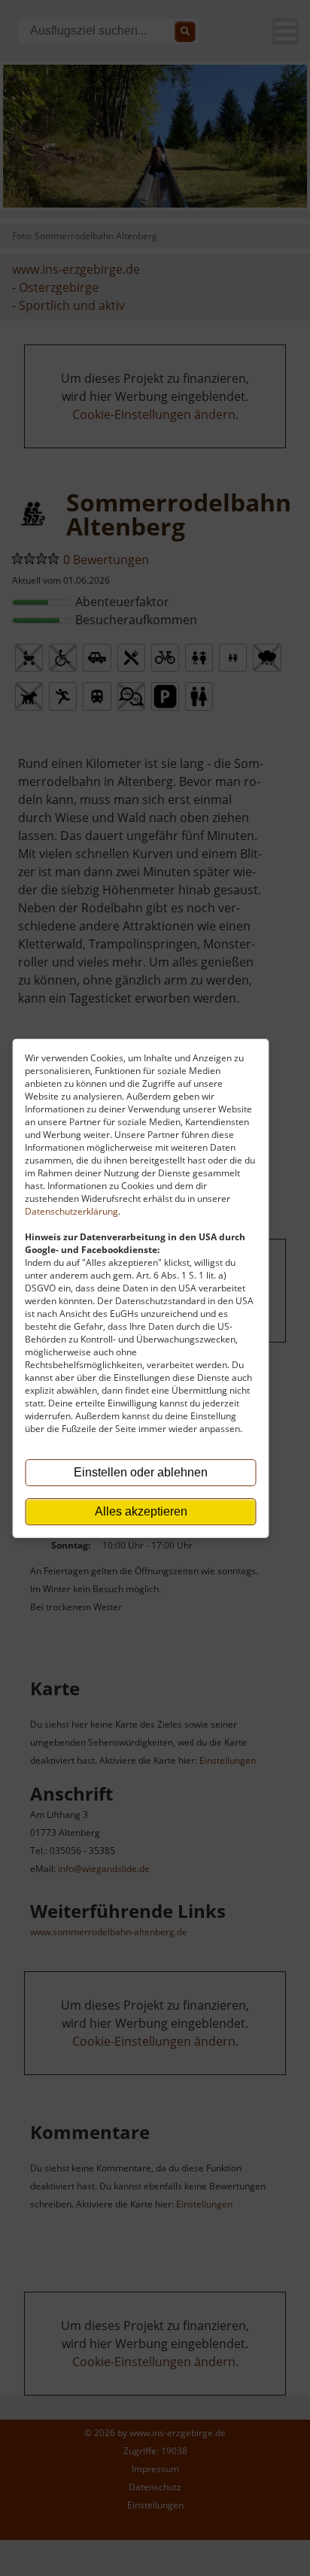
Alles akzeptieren (141, 1511)
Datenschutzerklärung (71, 1211)
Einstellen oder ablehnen (141, 1472)
